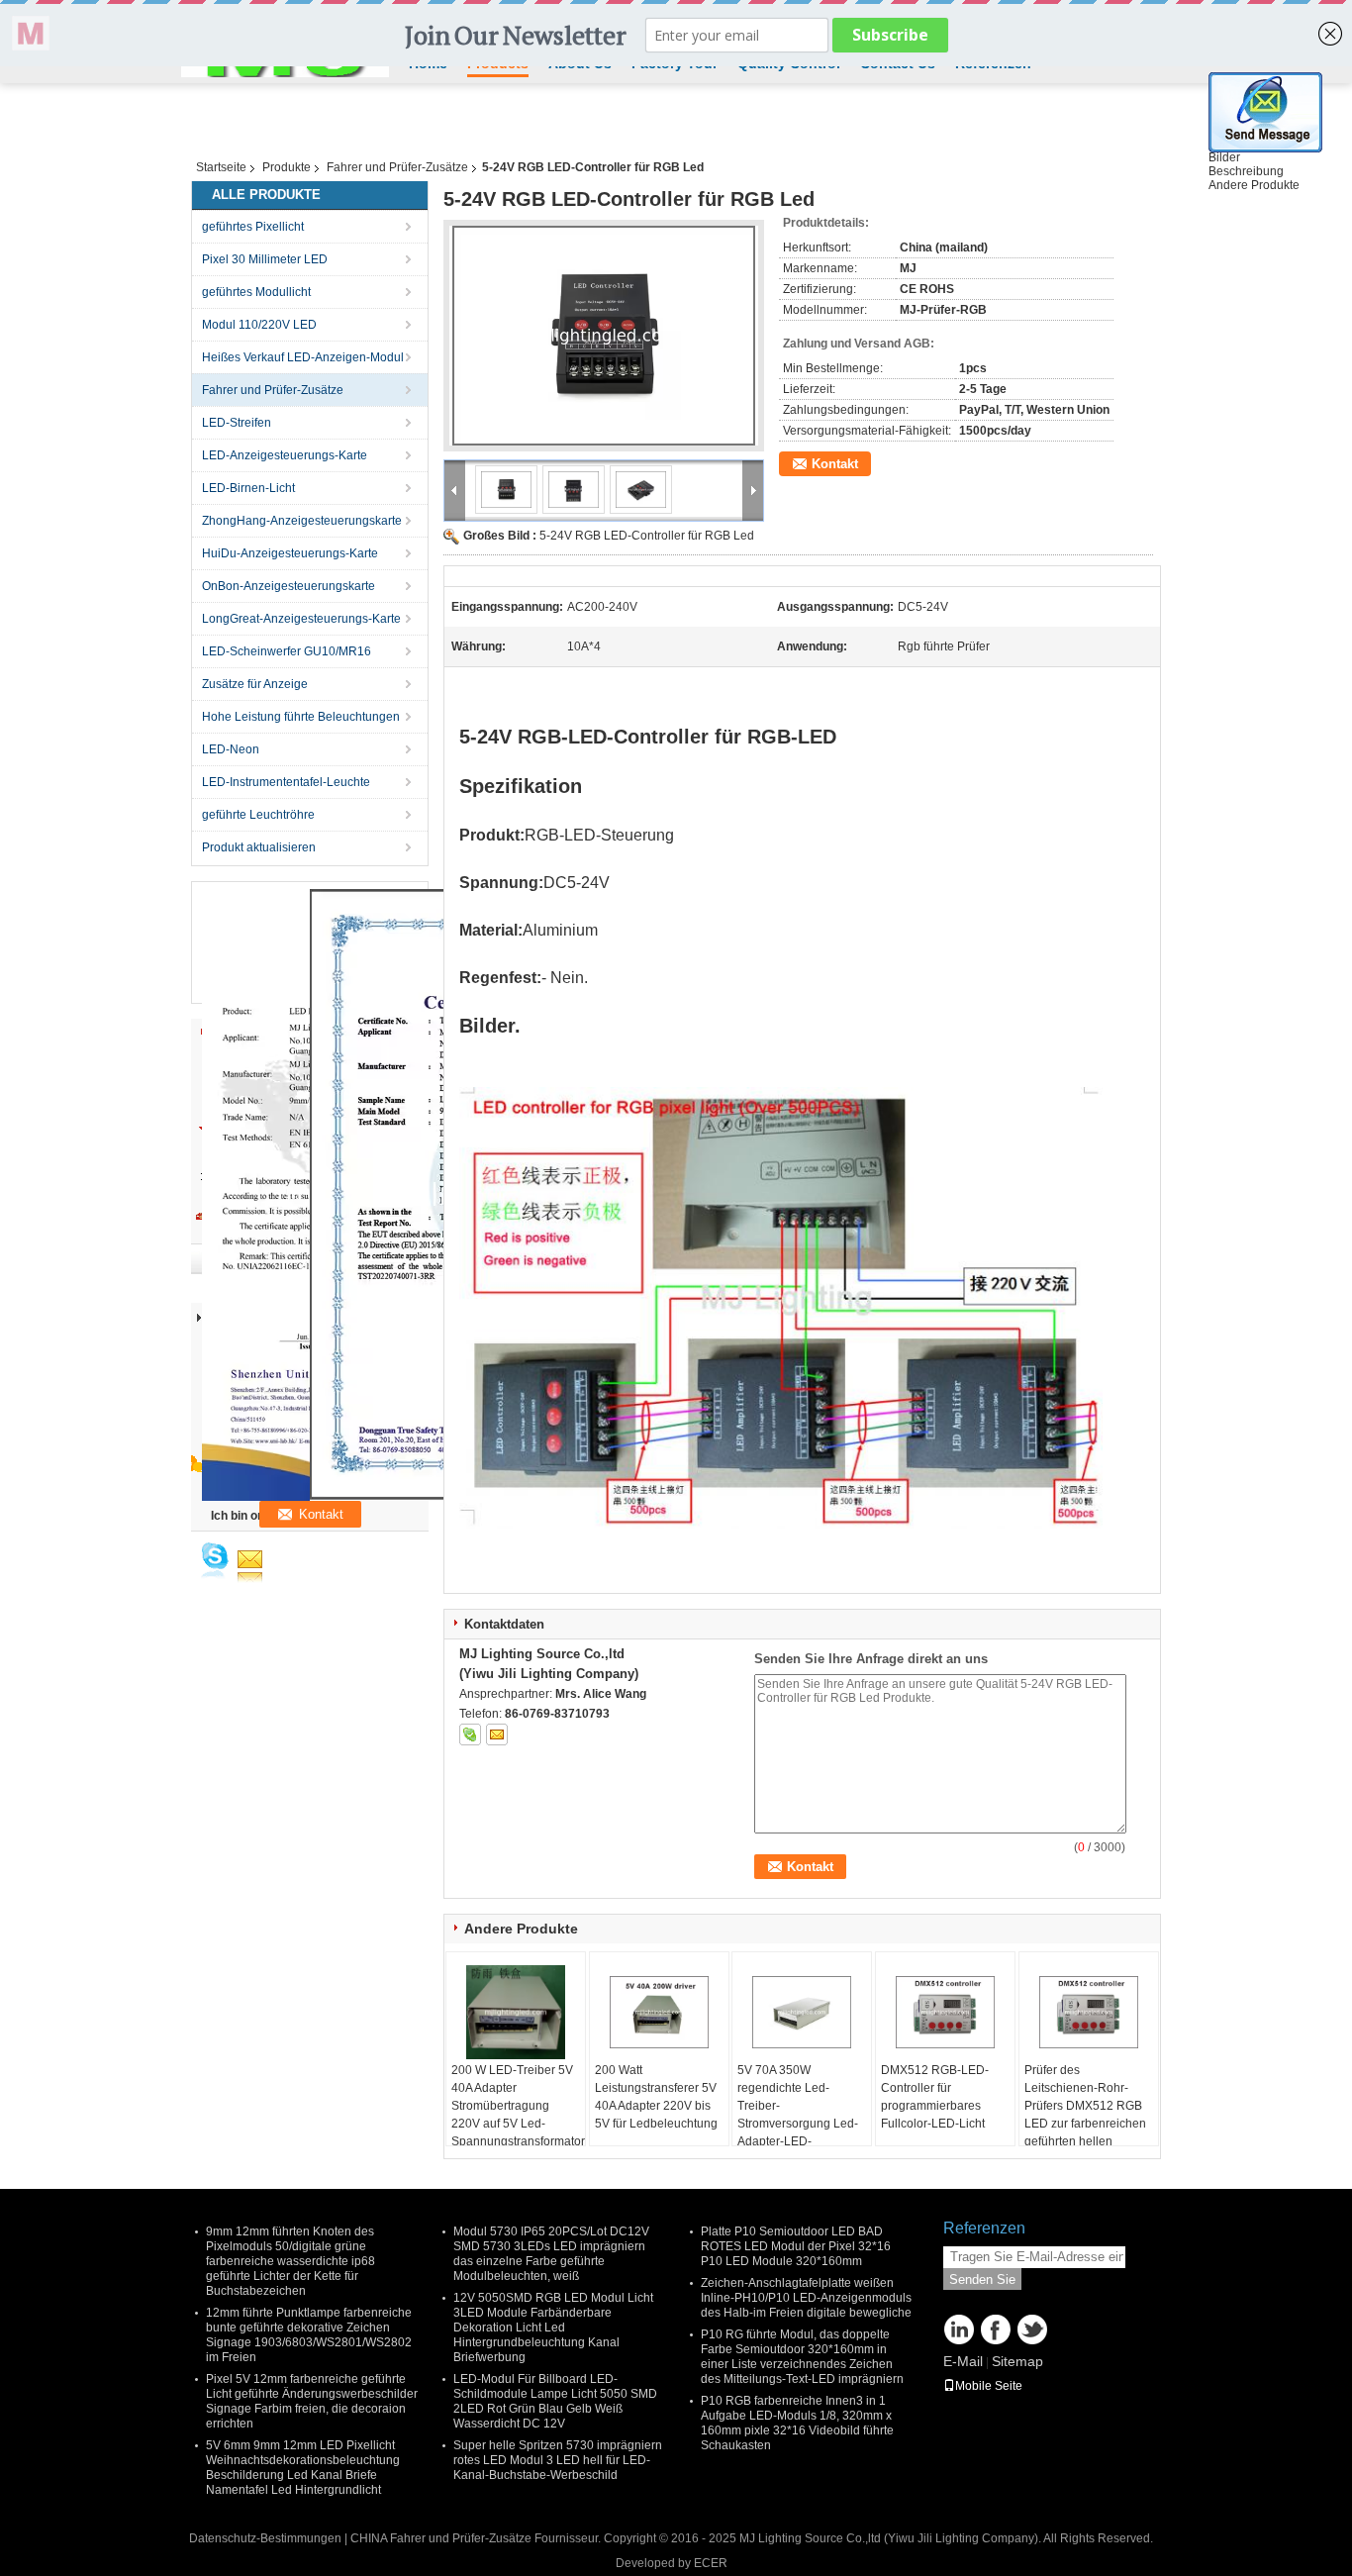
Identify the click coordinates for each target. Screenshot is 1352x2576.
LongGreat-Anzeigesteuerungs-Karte (301, 619)
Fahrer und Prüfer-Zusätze (397, 167)
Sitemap (1017, 2361)
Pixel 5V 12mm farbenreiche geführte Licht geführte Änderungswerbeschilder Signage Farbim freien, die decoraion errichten (312, 2401)
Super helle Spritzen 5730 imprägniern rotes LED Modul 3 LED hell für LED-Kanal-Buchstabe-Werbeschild (558, 2460)
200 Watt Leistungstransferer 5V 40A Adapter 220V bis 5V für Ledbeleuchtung (656, 2097)
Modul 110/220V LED (259, 325)
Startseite (221, 167)
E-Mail (963, 2361)
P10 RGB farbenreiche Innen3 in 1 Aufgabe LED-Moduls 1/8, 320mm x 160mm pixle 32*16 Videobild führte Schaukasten (797, 2423)
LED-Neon (231, 749)
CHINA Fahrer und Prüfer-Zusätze (441, 2538)
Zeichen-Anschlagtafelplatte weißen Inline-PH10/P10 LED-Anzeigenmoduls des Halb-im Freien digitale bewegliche (806, 2298)
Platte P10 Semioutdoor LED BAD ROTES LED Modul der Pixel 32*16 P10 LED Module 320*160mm (796, 2246)
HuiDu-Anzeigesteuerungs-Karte (290, 553)
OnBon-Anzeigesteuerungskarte (289, 586)
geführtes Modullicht (256, 292)
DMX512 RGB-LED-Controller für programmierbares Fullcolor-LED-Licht (935, 2097)
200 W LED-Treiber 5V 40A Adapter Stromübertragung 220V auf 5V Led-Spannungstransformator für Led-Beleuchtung (518, 2115)
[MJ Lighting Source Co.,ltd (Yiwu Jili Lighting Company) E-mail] (497, 1734)
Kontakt (835, 464)
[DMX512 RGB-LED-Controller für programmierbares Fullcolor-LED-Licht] (945, 2012)
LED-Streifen (237, 423)
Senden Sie (982, 2279)
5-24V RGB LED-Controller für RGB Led (647, 536)
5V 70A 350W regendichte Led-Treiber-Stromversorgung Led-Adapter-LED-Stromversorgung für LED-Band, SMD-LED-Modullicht (798, 2132)
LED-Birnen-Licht (248, 488)
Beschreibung (1246, 171)
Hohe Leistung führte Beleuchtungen (301, 717)
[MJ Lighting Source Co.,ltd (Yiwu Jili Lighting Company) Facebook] (996, 2329)
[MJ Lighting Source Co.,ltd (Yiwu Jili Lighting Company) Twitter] (1032, 2329)
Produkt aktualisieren (259, 847)
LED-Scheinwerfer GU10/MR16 (287, 651)
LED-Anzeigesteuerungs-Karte (285, 455)
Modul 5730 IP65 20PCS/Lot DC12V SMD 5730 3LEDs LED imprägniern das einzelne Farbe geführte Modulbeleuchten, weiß (551, 2254)
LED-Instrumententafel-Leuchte (286, 782)
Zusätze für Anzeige (255, 684)
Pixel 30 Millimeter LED (265, 259)
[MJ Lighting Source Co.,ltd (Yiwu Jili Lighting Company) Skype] (470, 1734)
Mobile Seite (989, 2386)
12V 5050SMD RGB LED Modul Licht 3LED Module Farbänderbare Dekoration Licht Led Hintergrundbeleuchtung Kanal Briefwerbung (553, 2328)
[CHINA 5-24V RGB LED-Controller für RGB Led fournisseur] (604, 336)
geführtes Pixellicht (253, 227)
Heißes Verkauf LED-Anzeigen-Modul (303, 357)
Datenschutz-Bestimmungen (265, 2538)
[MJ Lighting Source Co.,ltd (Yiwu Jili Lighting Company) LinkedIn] (959, 2329)
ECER (711, 2563)
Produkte (287, 167)
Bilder (1224, 157)
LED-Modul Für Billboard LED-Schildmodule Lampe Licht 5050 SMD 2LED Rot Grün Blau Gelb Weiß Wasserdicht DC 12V (555, 2401)
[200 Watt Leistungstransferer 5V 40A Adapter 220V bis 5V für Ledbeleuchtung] (659, 2012)
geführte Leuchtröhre (258, 815)
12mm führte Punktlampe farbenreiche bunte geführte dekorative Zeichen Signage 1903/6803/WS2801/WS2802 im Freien (309, 2335)
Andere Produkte (1254, 185)
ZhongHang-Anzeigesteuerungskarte (302, 521)
